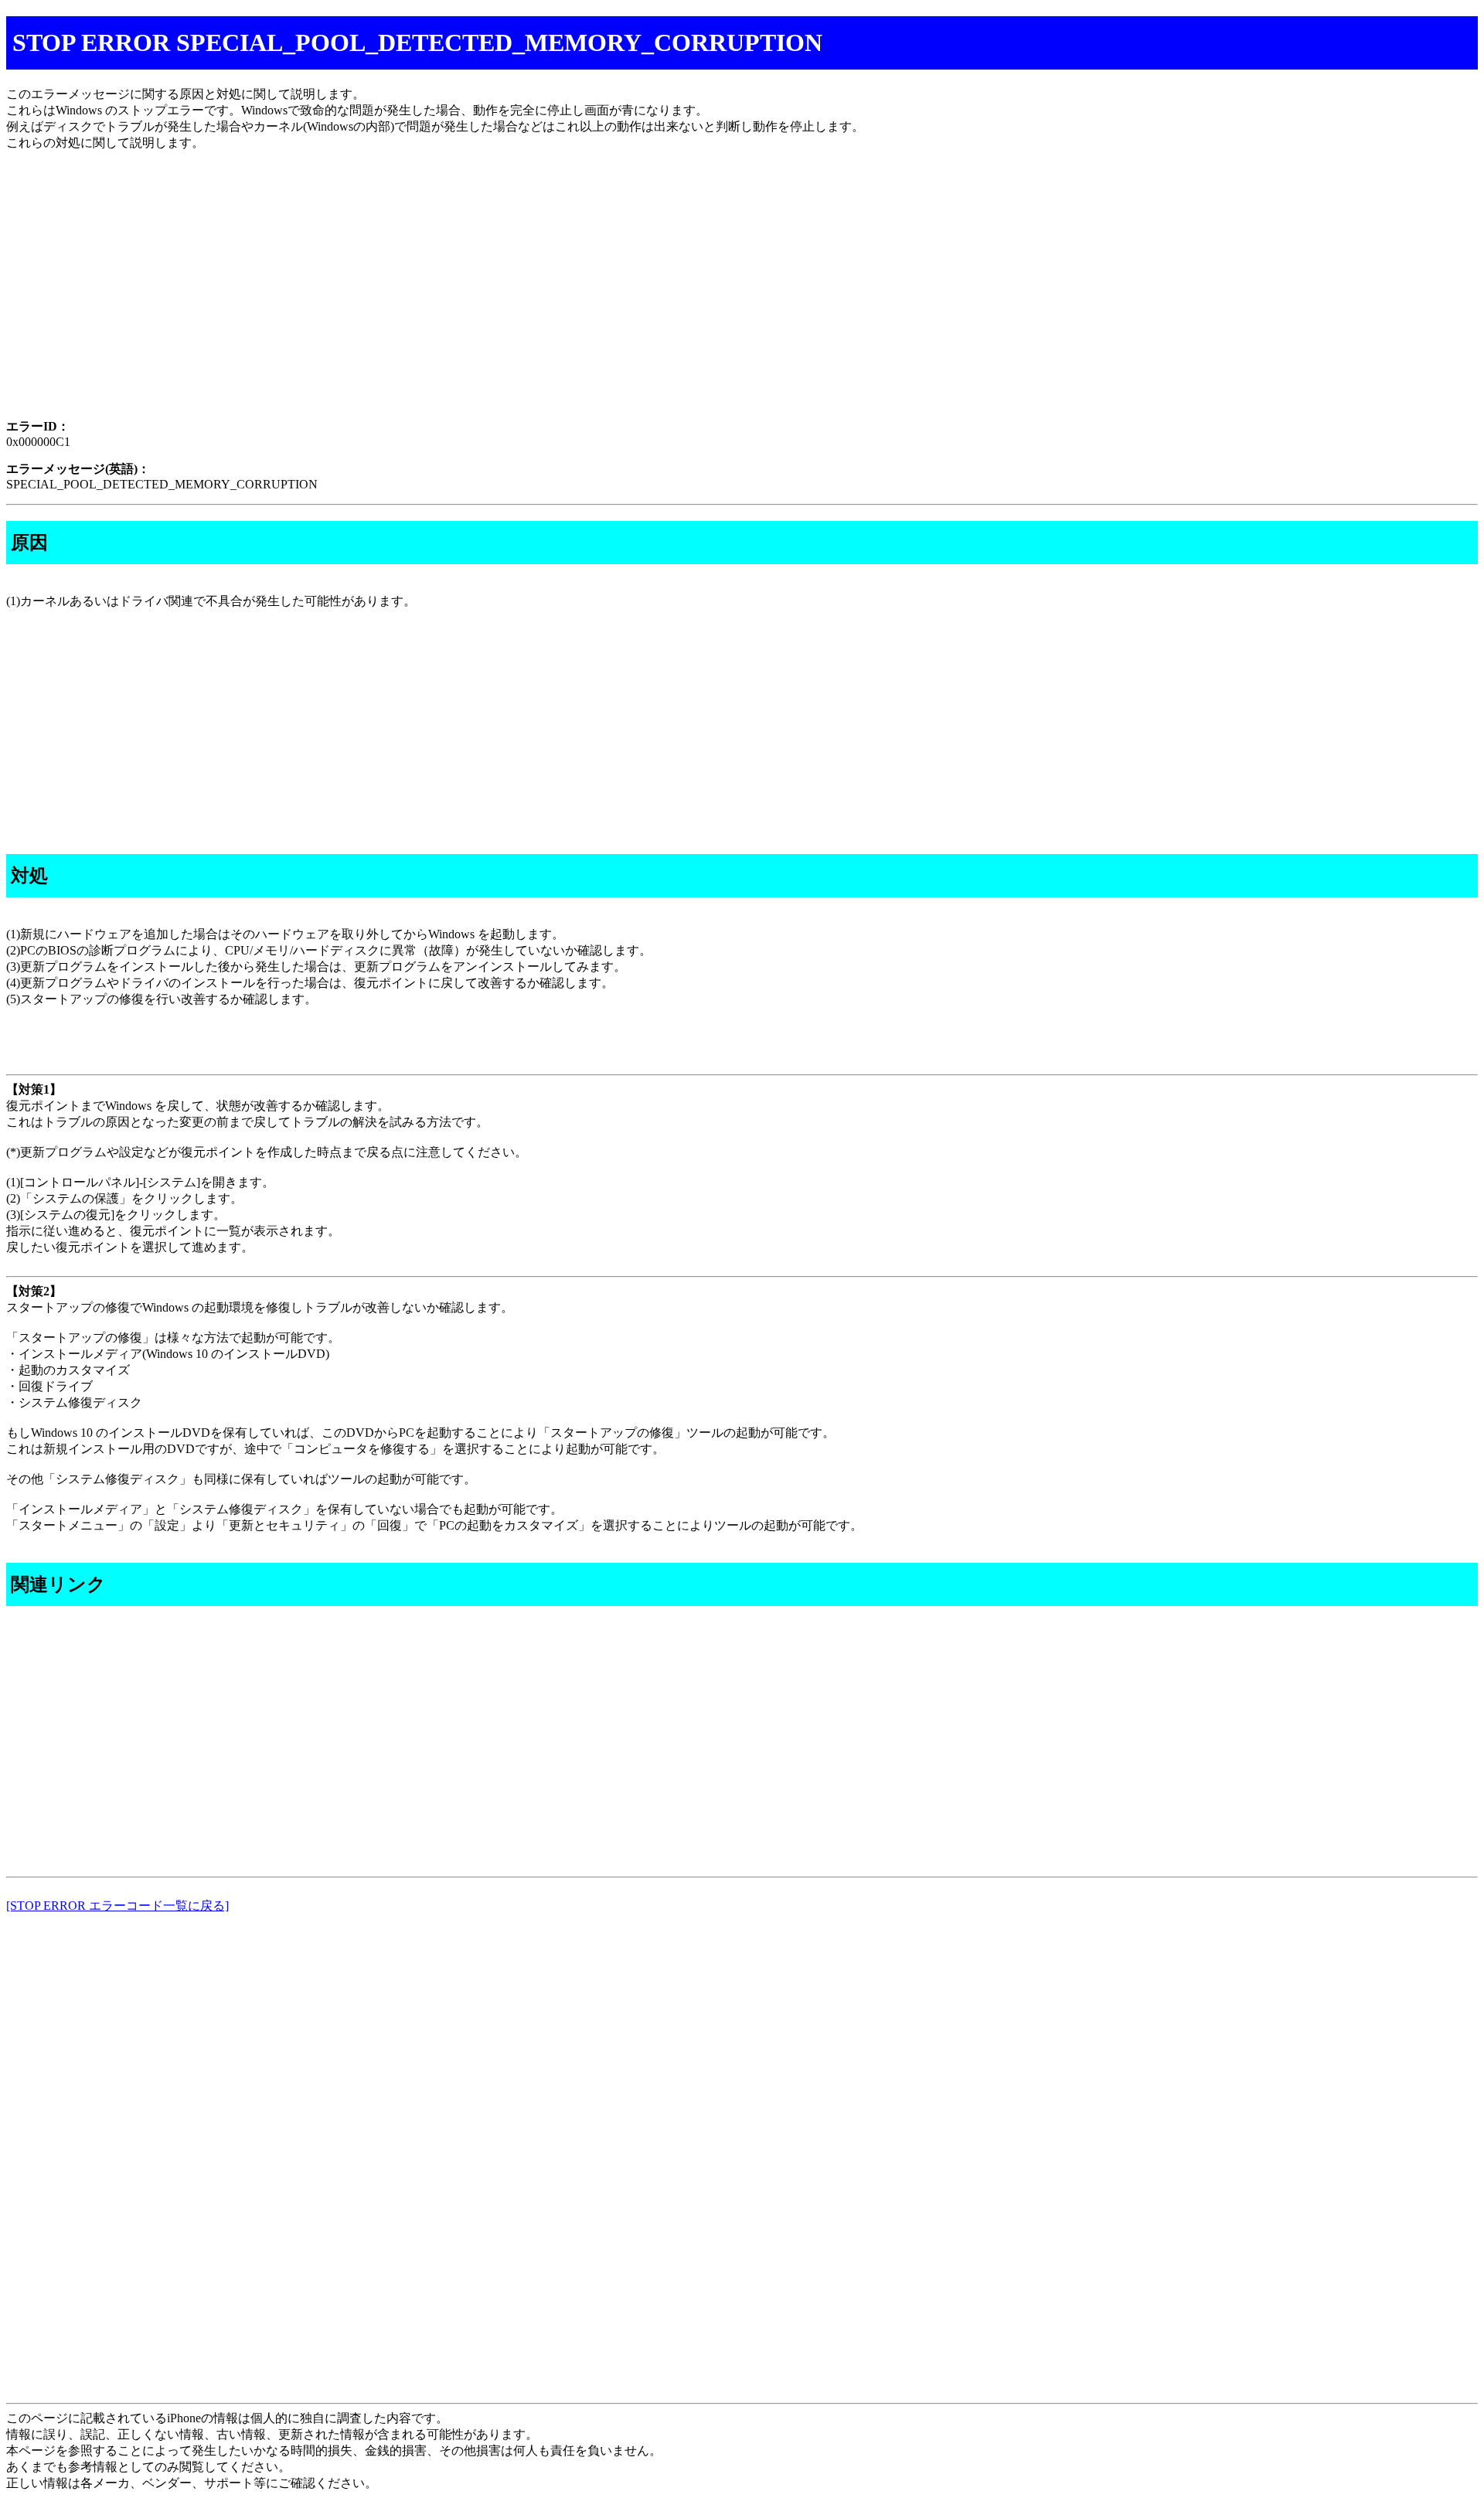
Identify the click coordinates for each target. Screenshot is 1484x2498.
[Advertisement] (470, 298)
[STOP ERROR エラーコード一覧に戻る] (117, 1906)
